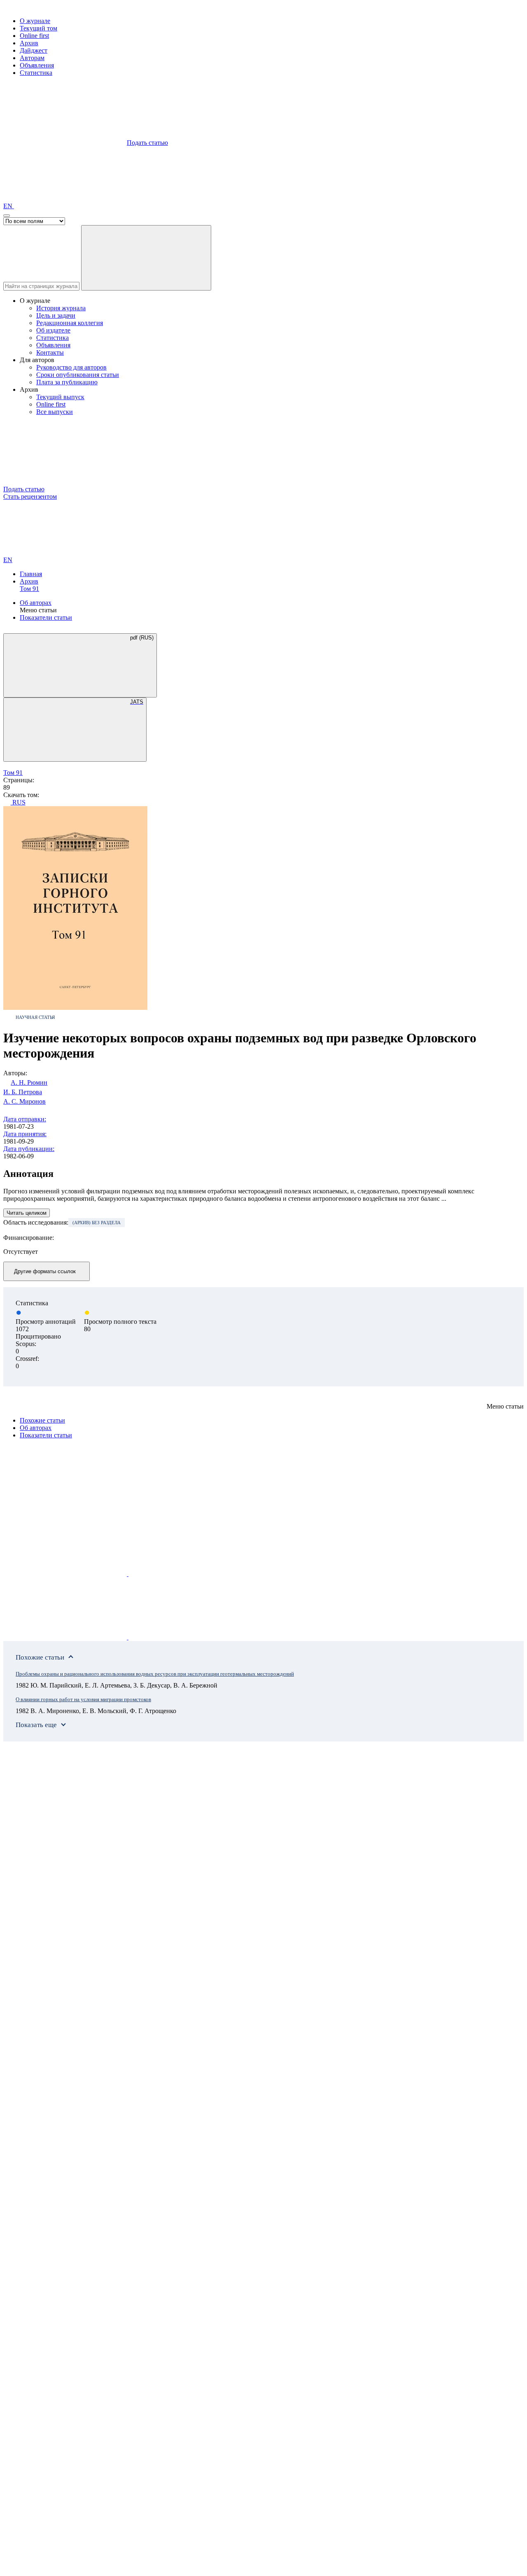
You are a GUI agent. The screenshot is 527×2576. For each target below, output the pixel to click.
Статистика (36, 73)
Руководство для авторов (71, 367)
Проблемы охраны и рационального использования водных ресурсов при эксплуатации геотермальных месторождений (155, 1674)
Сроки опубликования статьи (78, 375)
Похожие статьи (42, 1420)
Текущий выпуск (60, 397)
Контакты (50, 352)
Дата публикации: (29, 1149)
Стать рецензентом (30, 496)
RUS (18, 802)
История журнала (61, 308)
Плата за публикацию (67, 382)
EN (9, 206)
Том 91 (29, 589)
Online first (34, 36)
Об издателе (53, 330)
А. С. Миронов (24, 1101)
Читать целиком (27, 1213)
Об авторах (36, 603)
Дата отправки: (25, 1119)
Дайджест (34, 50)
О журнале (35, 21)
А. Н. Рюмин (29, 1082)
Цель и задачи (56, 315)
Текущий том (38, 28)
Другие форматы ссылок (45, 1271)
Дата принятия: (25, 1134)
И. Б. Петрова (23, 1092)
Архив (29, 43)
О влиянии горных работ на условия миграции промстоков (83, 1699)
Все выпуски (55, 412)
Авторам (32, 58)
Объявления (37, 65)
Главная (31, 574)
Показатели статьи (46, 617)
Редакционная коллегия (70, 323)
